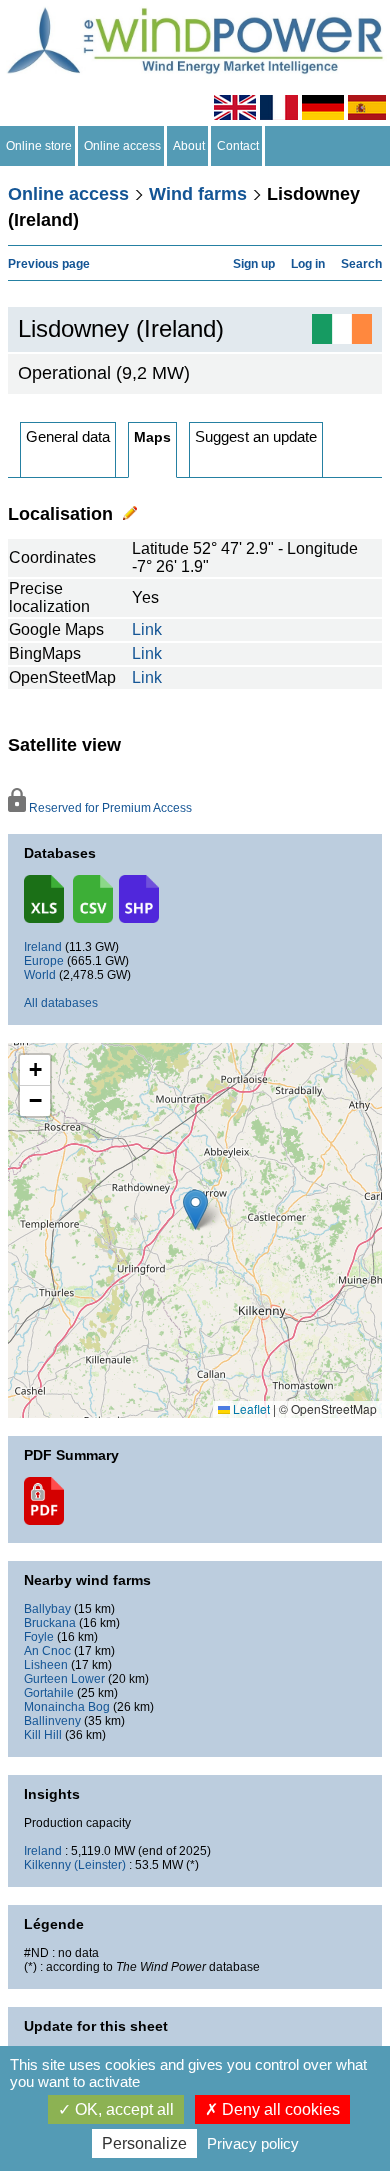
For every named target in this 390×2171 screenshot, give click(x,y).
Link (147, 629)
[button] (35, 1070)
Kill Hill (43, 1735)
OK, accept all (122, 2109)
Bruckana (50, 1623)
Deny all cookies (279, 2109)
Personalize (144, 2143)
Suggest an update (256, 436)
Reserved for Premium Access (109, 808)
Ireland (43, 947)
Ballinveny (52, 1721)
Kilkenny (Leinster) (75, 1865)
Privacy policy (253, 2143)
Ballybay (47, 1609)
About (189, 146)
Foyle (39, 1637)
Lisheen (46, 1665)
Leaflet (250, 1408)
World (40, 975)
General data (68, 436)
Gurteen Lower (64, 1679)
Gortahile (49, 1693)
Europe (44, 961)
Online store (39, 146)
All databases (61, 1003)
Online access (122, 146)
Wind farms (198, 194)
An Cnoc (47, 1651)
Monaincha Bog (67, 1707)
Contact (238, 146)
